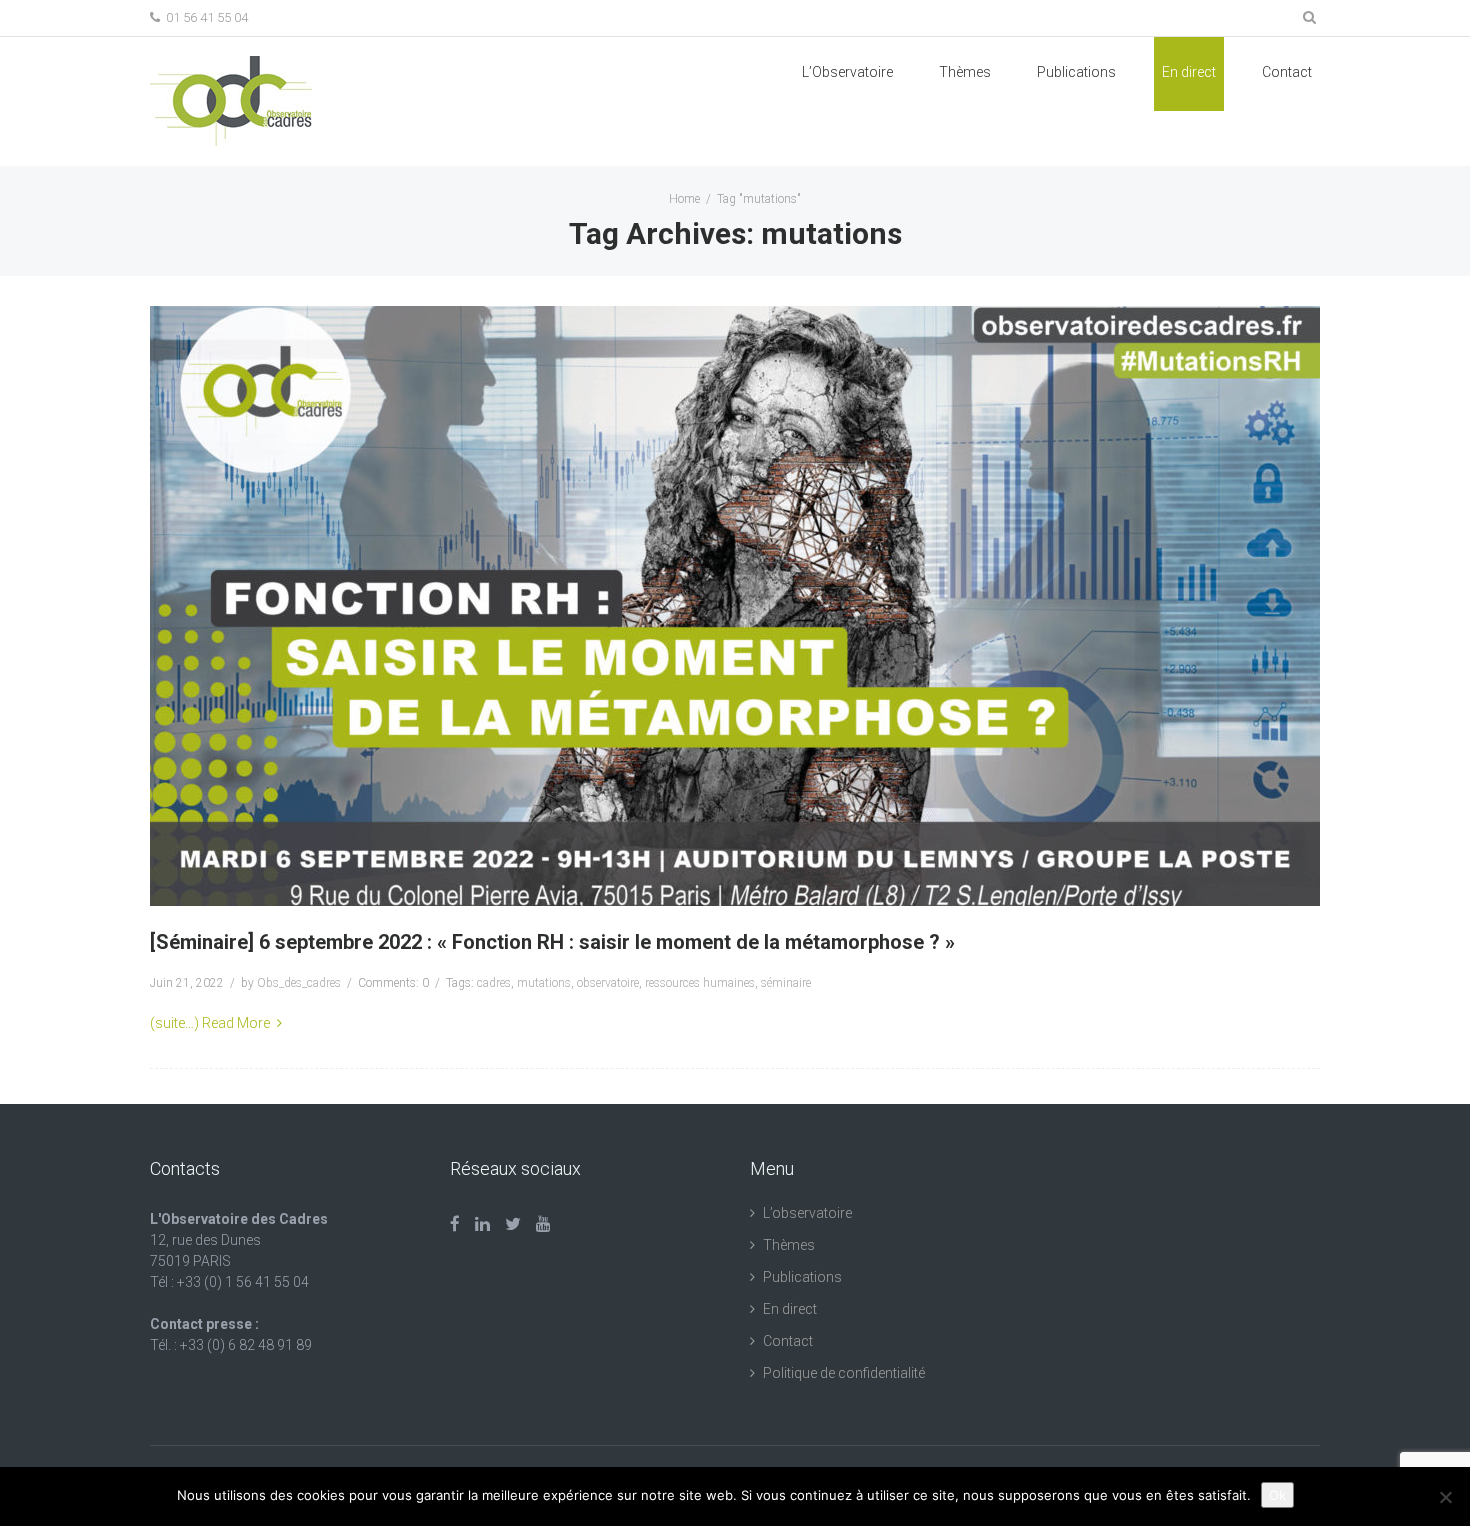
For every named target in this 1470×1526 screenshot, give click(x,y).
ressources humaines (700, 983)
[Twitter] (513, 1224)
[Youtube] (543, 1224)
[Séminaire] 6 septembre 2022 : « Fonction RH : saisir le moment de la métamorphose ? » (552, 942)
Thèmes (965, 72)
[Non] (1445, 1497)
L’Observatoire (847, 72)
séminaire (786, 983)
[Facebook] (455, 1224)
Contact (1287, 72)
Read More (236, 1023)
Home (684, 199)
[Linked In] (482, 1224)
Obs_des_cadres (299, 983)
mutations (544, 983)
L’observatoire (807, 1213)
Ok (1277, 1495)
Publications (802, 1277)
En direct (1189, 72)
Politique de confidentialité (844, 1373)
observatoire (608, 983)
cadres (494, 983)
